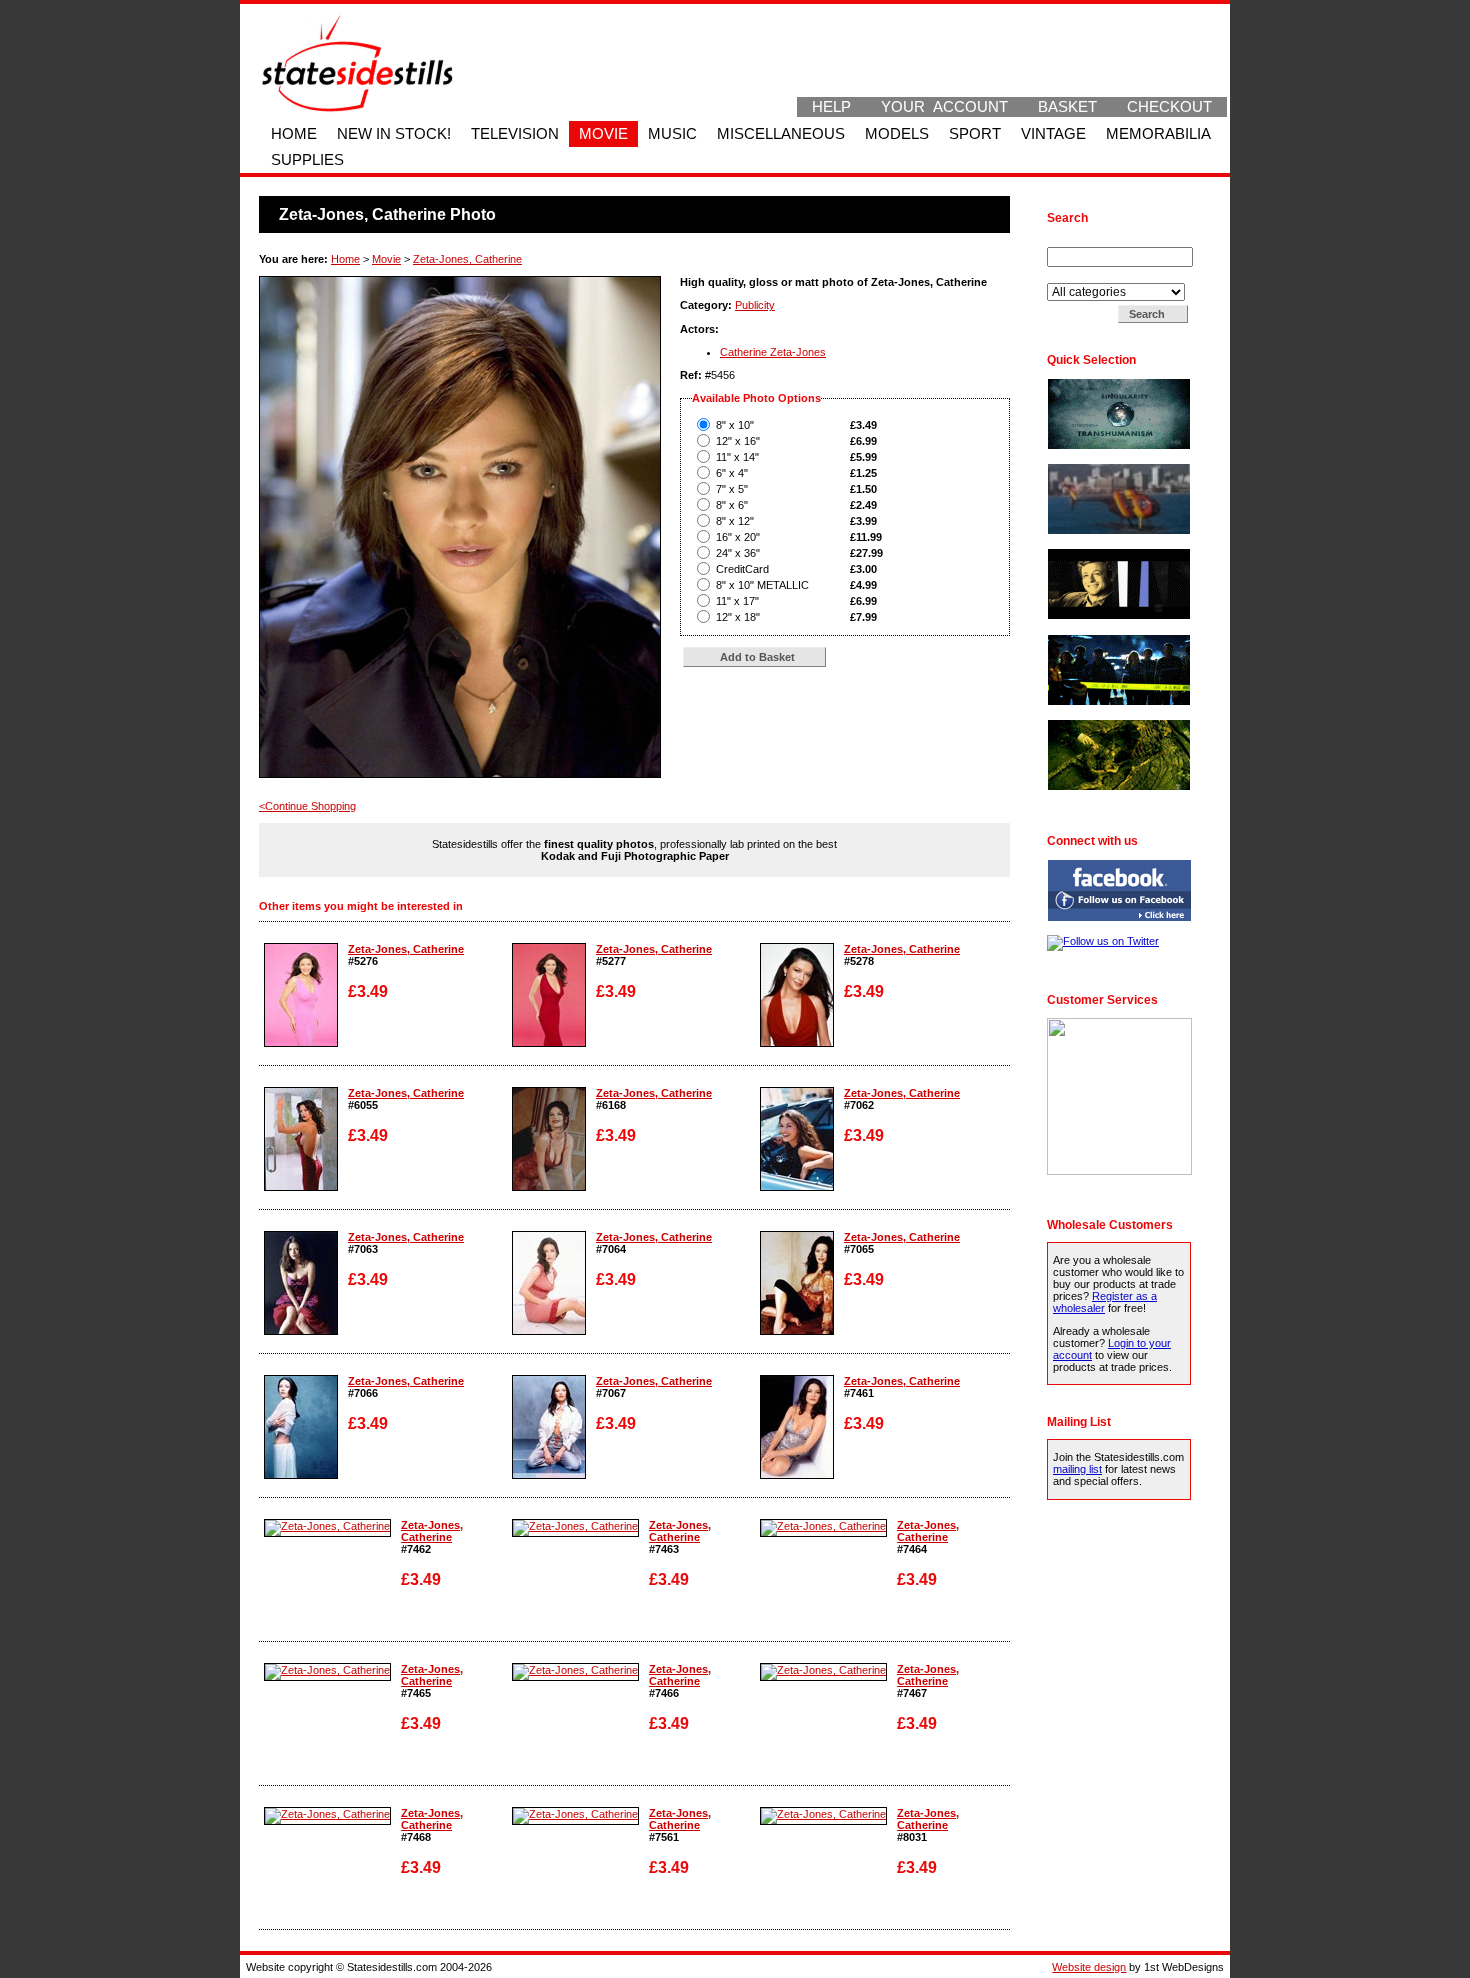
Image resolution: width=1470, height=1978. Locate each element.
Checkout (1169, 107)
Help (831, 107)
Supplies (307, 160)
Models (897, 134)
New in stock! (394, 134)
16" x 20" (738, 537)
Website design (1089, 1967)
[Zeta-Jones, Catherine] (301, 1043)
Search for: (1076, 241)
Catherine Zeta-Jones (773, 352)
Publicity (755, 305)
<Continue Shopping (307, 806)
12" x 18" (738, 617)
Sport (975, 134)
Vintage (1053, 134)
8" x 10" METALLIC (762, 585)
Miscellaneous (781, 134)
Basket (1067, 107)
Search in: (1073, 277)
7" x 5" (732, 489)
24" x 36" (738, 553)
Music (672, 134)
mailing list (1077, 1469)
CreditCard (742, 569)
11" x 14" (737, 457)
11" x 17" (737, 601)
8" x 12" (735, 521)
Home (294, 134)
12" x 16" (738, 441)
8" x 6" (732, 505)
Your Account (944, 107)
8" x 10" (735, 425)
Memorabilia (1158, 134)
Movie (603, 134)
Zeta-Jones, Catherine (467, 259)
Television (515, 134)
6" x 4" (732, 473)
